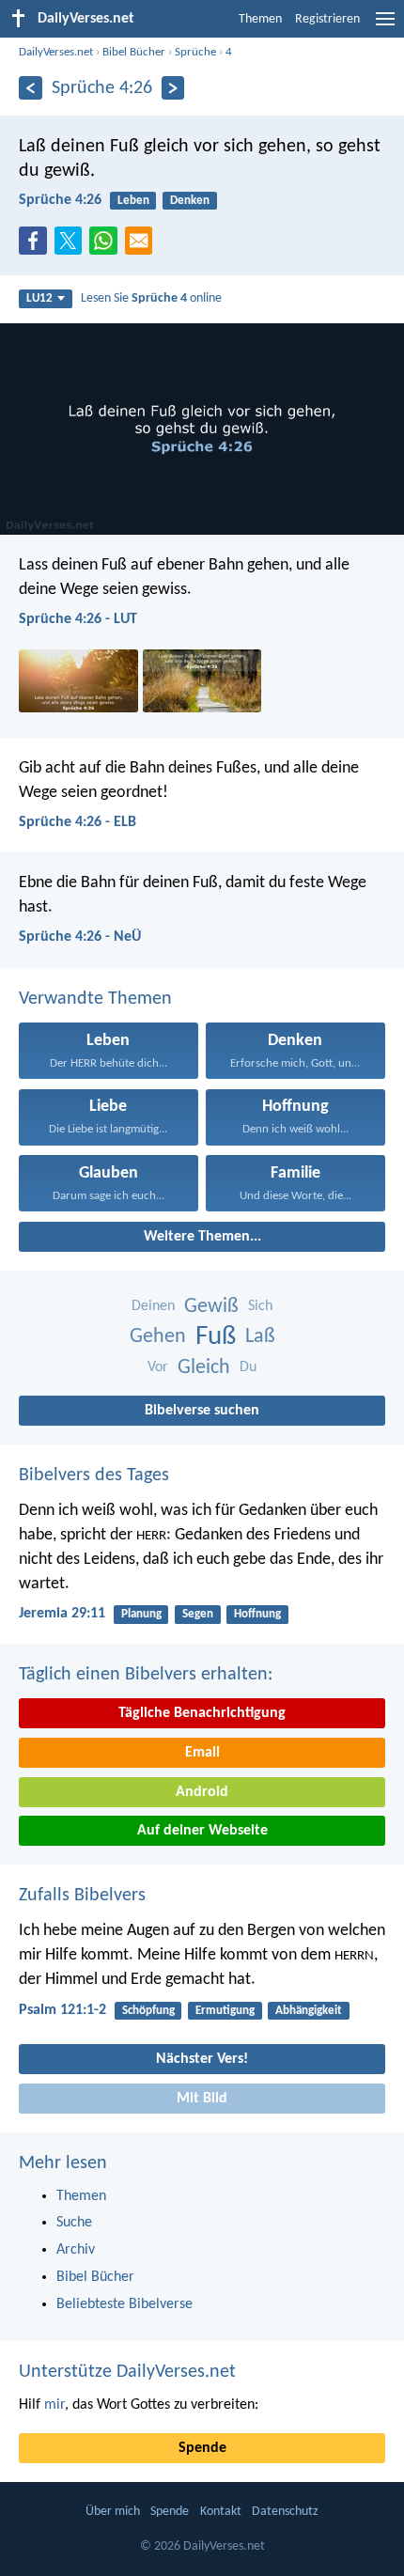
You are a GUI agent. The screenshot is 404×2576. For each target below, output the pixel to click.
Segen (198, 1614)
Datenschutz (285, 2512)
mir (54, 2405)
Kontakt (221, 2512)
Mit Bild (202, 2099)
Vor (158, 1367)
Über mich (113, 2512)
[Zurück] (31, 88)
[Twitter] (72, 246)
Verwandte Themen (95, 999)
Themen (260, 19)
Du (248, 1367)
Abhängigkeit (309, 2011)
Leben (133, 201)
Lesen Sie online (151, 298)
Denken (190, 201)
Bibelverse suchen (202, 1411)
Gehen (158, 1337)
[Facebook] (37, 246)
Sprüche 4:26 (60, 200)
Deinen (153, 1306)
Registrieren (327, 19)
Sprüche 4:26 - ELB (78, 822)
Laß (260, 1337)
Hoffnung (257, 1614)
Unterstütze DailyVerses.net (127, 2372)
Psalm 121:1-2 (62, 2010)
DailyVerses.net (56, 52)
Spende (202, 2448)
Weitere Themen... (202, 1237)
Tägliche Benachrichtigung (202, 1713)
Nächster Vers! (202, 2059)
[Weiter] (173, 88)
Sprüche (195, 52)
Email (202, 1753)
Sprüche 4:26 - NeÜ (80, 937)
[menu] (385, 26)
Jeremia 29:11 (62, 1614)
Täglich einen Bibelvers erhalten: (146, 1675)
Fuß (216, 1337)
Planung (141, 1614)
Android (202, 1792)
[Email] (143, 246)
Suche (74, 2223)
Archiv (76, 2250)
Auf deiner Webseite (202, 1831)
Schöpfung (148, 2011)
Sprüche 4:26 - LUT (78, 619)
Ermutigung (225, 2011)
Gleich (204, 1368)
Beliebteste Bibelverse (124, 2304)
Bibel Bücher (134, 52)
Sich (260, 1306)
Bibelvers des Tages (94, 1475)
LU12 (39, 298)
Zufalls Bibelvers (82, 1896)
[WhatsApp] (107, 242)
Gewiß (211, 1307)
